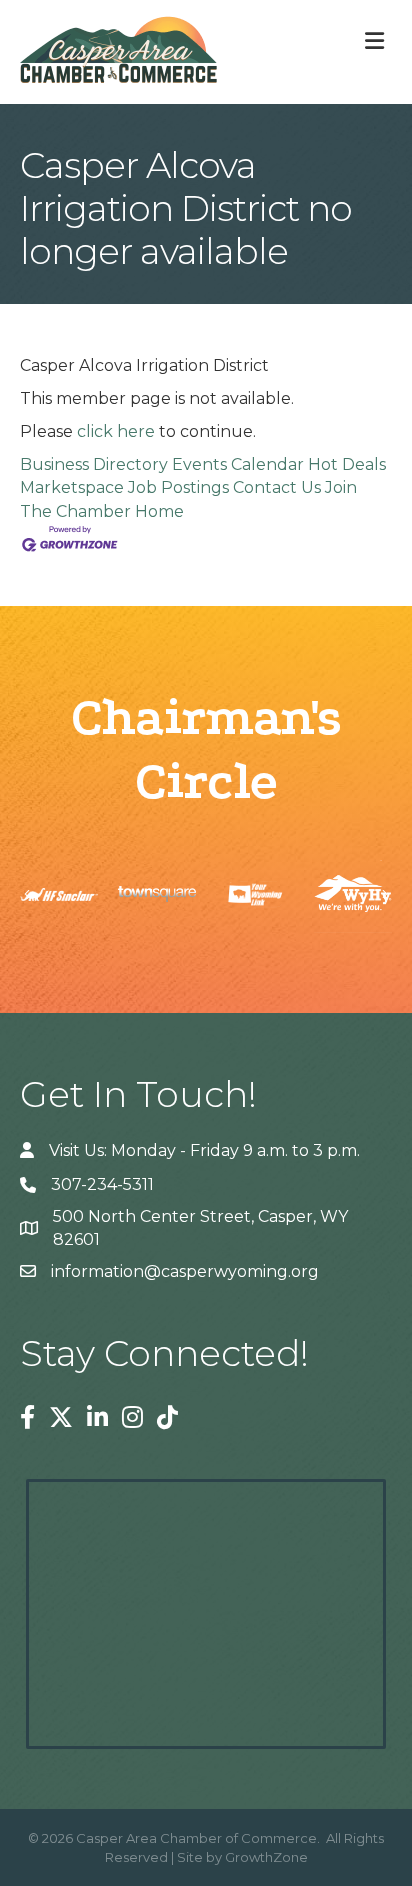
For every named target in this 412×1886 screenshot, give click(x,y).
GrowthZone (266, 1857)
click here (116, 431)
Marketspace (72, 487)
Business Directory (94, 464)
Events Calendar (238, 464)
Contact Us (277, 487)
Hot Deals (347, 464)
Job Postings (178, 487)
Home (159, 511)
